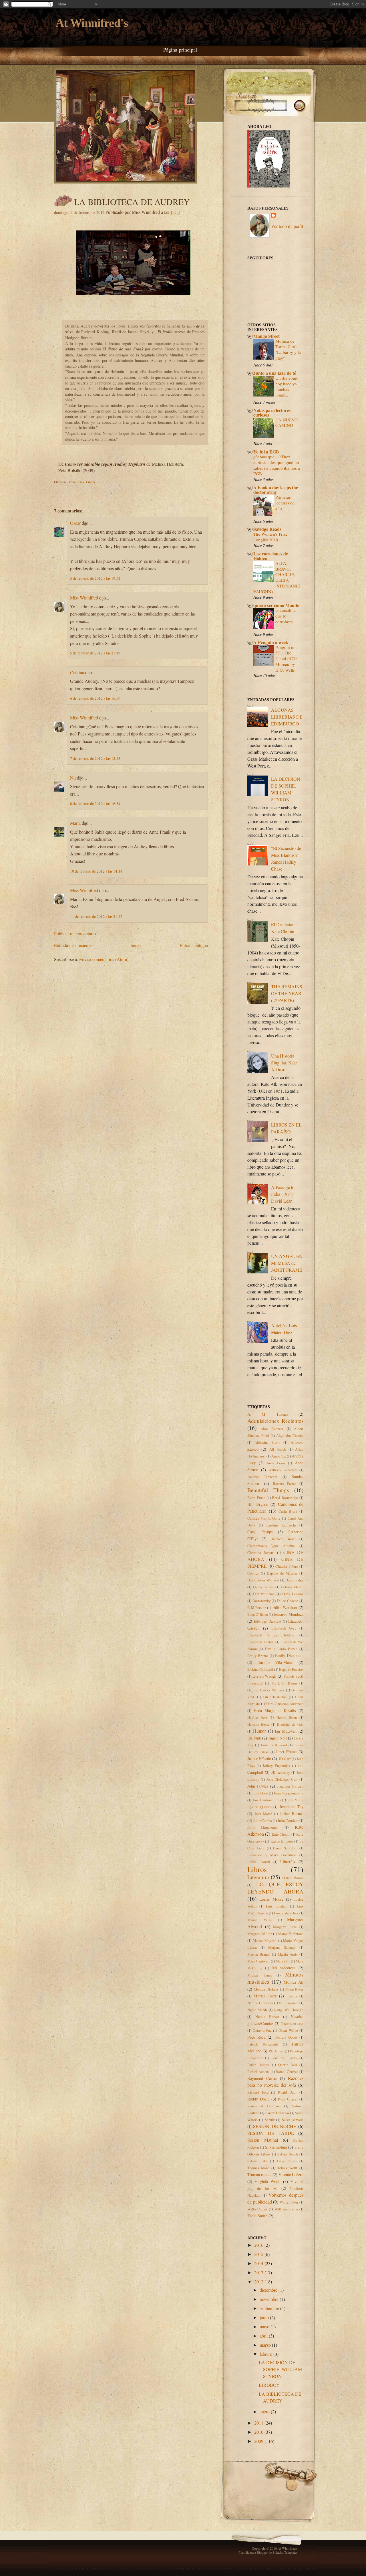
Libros (90, 482)
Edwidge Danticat (267, 1621)
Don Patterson (264, 1594)
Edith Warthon (285, 1607)
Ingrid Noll (278, 1738)
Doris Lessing (293, 1594)
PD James (276, 2051)
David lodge (294, 1580)
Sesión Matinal (263, 2140)
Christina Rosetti (261, 1553)
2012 (259, 2282)
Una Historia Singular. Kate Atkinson (284, 1063)
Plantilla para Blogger (253, 2552)
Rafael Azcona (258, 2072)
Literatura (258, 1877)
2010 (259, 2432)
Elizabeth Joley (284, 1628)
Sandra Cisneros (277, 2113)
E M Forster (256, 1607)
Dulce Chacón (288, 1601)
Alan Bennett (272, 1429)
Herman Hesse (258, 1724)
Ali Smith (278, 1449)
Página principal (180, 50)
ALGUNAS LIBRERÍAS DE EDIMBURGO (287, 717)
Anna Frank (76, 482)
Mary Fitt (283, 1961)
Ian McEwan (286, 1731)
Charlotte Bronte (283, 1539)
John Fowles (258, 1786)
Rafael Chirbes (287, 2072)
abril (264, 2336)
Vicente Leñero (291, 2174)
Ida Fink (254, 1738)
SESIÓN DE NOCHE (275, 2126)
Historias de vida (290, 1724)
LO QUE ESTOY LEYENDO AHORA (275, 1888)
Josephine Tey (291, 1807)
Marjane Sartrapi (282, 1947)
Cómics (253, 1573)
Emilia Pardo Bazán (281, 1649)
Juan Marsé (263, 1814)
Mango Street (266, 336)
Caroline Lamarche (281, 1525)
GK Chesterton (275, 1697)
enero (265, 2412)
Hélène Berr (257, 1717)
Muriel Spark (265, 1996)
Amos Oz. (279, 1456)
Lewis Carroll (259, 1862)
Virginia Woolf (267, 2181)
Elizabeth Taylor (260, 1642)
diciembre (269, 2290)
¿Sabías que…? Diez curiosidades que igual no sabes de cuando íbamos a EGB (277, 465)
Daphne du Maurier (282, 1573)
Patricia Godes (286, 2037)
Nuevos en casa (292, 2023)
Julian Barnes (292, 1813)
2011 (259, 2423)
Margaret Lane (285, 1927)
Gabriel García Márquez (266, 1690)
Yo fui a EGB (266, 452)
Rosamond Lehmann (264, 2106)
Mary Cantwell (258, 1961)
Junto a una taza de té (275, 373)
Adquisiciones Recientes (275, 1421)
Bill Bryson (258, 1504)
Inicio (136, 945)
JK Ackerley (281, 1772)
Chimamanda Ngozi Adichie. (271, 1546)
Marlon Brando (259, 1954)
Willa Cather (257, 2209)
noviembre (270, 2299)
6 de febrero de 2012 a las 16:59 (95, 698)
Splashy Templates (285, 2552)
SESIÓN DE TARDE (271, 2133)
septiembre (270, 2308)
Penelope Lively (284, 2058)
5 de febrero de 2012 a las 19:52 (95, 578)
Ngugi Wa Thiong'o (289, 2010)
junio (265, 2317)
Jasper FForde (259, 1759)
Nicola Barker (267, 2017)
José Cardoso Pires (266, 1800)
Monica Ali (294, 1982)
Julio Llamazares (263, 1827)
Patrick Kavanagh (262, 2044)
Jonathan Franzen (290, 1786)
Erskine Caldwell (260, 1669)
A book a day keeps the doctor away (276, 490)
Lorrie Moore (271, 1899)
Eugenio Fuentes (291, 1669)
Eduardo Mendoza (289, 1614)
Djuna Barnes (263, 1587)
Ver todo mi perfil (287, 226)
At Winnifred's (92, 23)
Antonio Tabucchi (262, 1477)
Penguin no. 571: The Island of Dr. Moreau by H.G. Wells (287, 659)
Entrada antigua (194, 945)
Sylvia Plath (257, 2161)
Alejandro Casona (290, 1435)
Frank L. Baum (284, 1683)
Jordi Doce (260, 1793)
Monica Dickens (266, 1989)
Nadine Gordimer (260, 2003)
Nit (73, 778)
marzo (266, 2345)
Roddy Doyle (258, 2099)
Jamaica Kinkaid (274, 1745)
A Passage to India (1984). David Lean (283, 1194)
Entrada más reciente (73, 945)
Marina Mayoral (265, 1940)
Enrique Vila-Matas (276, 1662)
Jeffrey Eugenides (276, 1766)
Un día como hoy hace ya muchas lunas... (287, 386)
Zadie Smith (257, 2216)
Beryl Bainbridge (285, 1498)
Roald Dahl (287, 2092)
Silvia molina (276, 2147)
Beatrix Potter (285, 1484)
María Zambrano (291, 1934)
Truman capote (259, 2174)
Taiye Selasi (287, 2161)
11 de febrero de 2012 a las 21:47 (96, 916)
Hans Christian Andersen (285, 1704)
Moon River (294, 1989)
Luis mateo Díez (286, 1913)
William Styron (286, 2209)
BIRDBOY (269, 2385)
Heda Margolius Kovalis (275, 1710)
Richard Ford (258, 2092)
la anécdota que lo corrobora (286, 616)
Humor (259, 1731)
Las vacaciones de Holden (271, 556)
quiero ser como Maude (276, 605)
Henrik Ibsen (287, 1717)
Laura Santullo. (285, 1848)
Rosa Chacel (288, 2099)
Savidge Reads (267, 529)
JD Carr (285, 1759)
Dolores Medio (292, 1587)
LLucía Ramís (293, 1878)
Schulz (270, 2120)
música (292, 1996)
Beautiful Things (268, 1490)
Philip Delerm (258, 2065)
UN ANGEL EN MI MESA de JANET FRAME (287, 1263)
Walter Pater (289, 2202)
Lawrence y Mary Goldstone (272, 1855)
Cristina (77, 672)
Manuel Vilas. (260, 1920)
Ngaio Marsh (257, 2010)
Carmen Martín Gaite (264, 1518)
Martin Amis (288, 1954)
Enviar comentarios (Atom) (104, 959)
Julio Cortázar (288, 1820)
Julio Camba (263, 1820)
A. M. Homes (268, 1414)
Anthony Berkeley (283, 1470)
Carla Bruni (288, 1511)
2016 (259, 2245)
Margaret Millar (259, 1934)
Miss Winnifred (84, 598)
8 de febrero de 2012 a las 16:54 (95, 804)
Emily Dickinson (289, 1655)
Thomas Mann (258, 2168)
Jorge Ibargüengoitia (289, 1793)
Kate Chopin (281, 1834)
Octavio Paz (262, 2030)
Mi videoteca (284, 1968)
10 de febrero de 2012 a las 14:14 (96, 871)
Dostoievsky (261, 1601)
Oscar (75, 523)
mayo (265, 2327)
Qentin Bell (288, 2065)
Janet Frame (286, 1752)
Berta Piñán (256, 1498)
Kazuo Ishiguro (282, 1841)
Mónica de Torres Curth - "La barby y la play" (288, 349)
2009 (259, 2441)
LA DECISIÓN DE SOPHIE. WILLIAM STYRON (280, 2369)
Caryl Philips (260, 1532)
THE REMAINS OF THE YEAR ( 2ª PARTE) (287, 993)
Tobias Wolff (287, 2168)
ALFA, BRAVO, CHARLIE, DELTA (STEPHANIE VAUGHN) (277, 577)
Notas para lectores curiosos (272, 412)
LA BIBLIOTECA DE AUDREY (132, 202)
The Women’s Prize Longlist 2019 (270, 537)
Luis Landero (277, 1906)
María (75, 823)
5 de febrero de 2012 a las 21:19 (95, 653)
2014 (259, 2263)
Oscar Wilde (288, 2030)
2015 (259, 2254)
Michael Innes (260, 1975)
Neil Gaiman (289, 2003)
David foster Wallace (263, 1580)
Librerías (288, 1862)
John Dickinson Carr (282, 1779)
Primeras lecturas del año (286, 503)
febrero (266, 2354)
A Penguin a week (271, 642)
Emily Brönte (258, 1656)
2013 (259, 2272)
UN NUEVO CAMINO (287, 423)
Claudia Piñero (287, 1566)
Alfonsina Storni (267, 1442)
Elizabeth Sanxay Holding (271, 1635)
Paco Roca (256, 2037)
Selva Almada (293, 2120)
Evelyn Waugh (264, 1676)
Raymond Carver (262, 2078)
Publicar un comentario (75, 933)
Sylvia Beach (288, 2154)
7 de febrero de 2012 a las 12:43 (95, 758)
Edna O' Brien (258, 1614)
